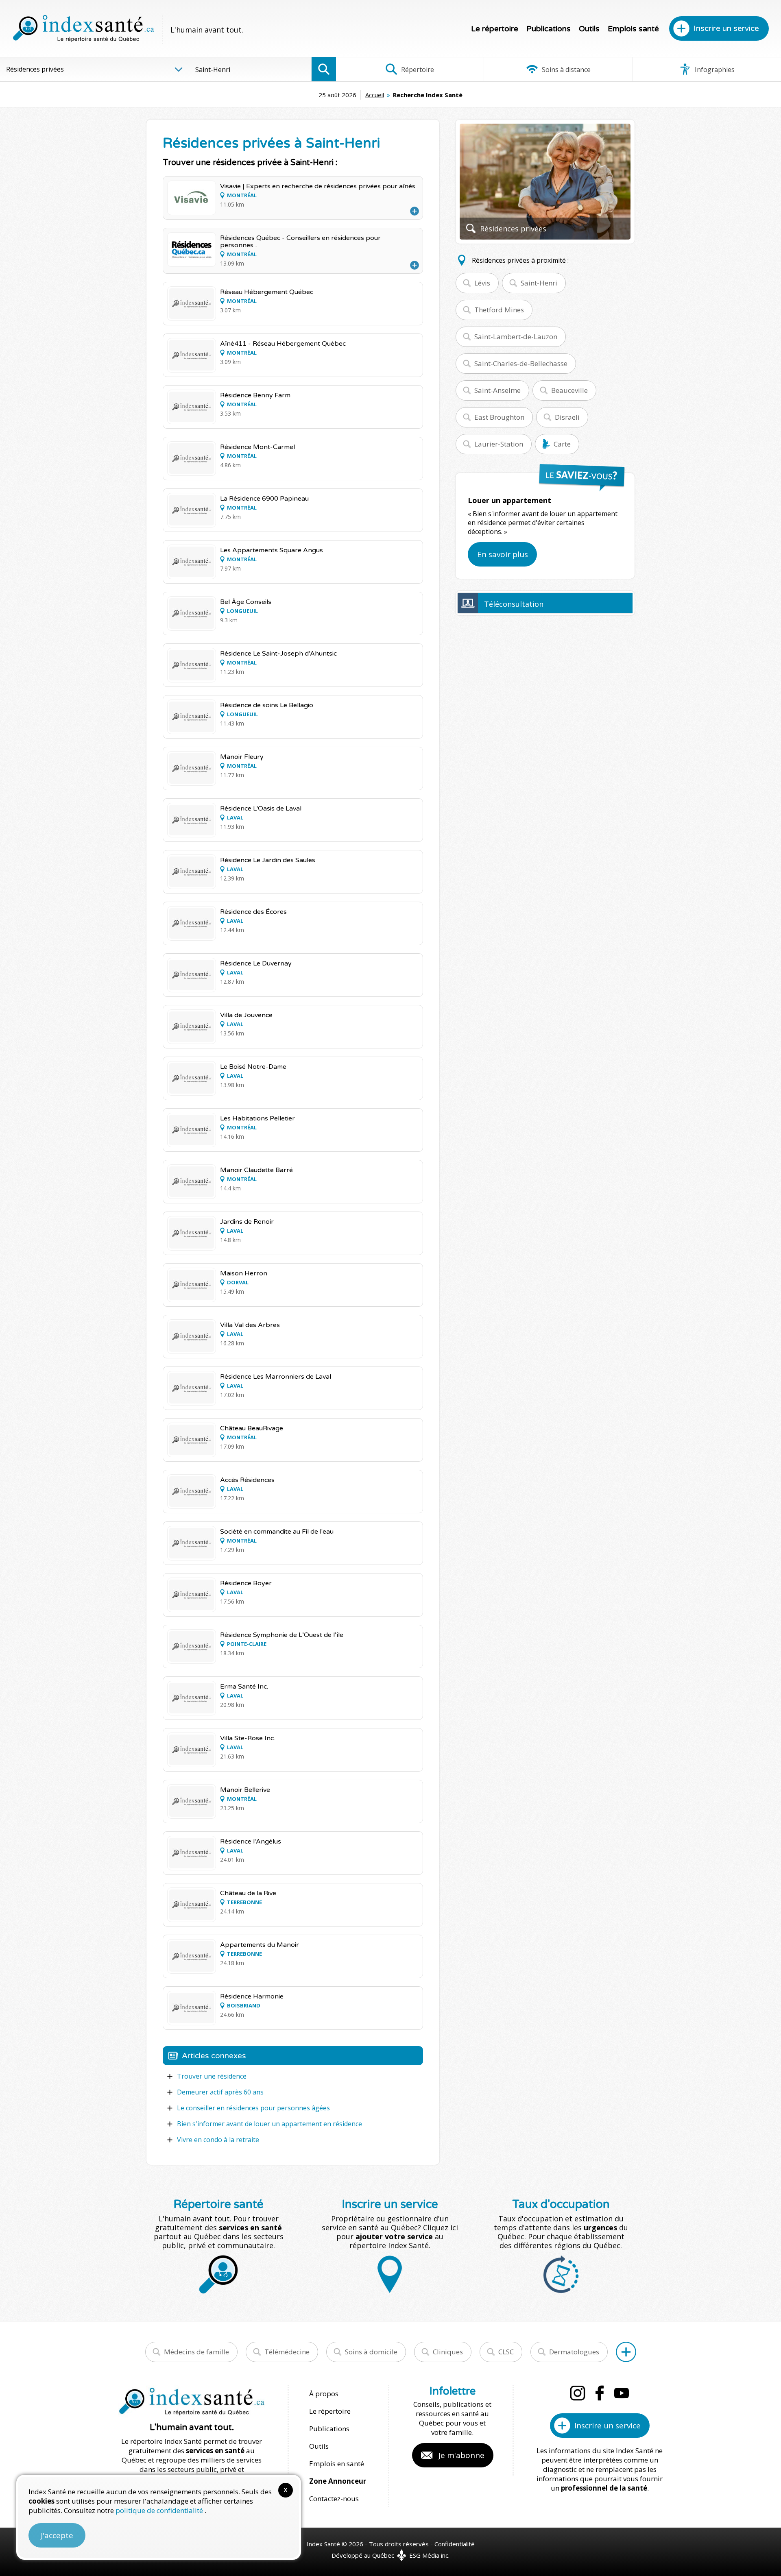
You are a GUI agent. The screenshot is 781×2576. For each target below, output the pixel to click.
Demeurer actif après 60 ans (220, 2092)
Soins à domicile (371, 2352)
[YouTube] (622, 2393)
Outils (589, 29)
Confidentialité (455, 2544)
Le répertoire (495, 29)
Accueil (375, 95)
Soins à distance (565, 70)
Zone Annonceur (338, 2481)
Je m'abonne (461, 2455)
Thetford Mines (499, 310)
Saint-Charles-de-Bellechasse (521, 363)
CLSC (506, 2352)
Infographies (714, 70)
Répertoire (417, 70)
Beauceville (569, 390)
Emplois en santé (337, 2464)
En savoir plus (503, 554)
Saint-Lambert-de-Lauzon (516, 337)
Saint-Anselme (497, 390)
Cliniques (448, 2352)
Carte (562, 444)
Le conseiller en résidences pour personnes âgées (253, 2108)
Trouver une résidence (212, 2076)
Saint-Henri (539, 283)
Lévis (482, 283)
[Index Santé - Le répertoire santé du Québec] (83, 28)
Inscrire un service (726, 28)
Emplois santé (633, 29)
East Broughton (499, 417)
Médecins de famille (196, 2352)
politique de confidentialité (160, 2510)
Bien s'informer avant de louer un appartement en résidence (269, 2124)
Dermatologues (574, 2352)
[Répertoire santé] (626, 2352)
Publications (549, 29)
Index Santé (323, 2544)
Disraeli (567, 417)
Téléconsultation (514, 604)
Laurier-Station (499, 444)
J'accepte (57, 2535)
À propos (324, 2394)
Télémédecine (287, 2352)
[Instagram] (578, 2393)
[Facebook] (600, 2393)
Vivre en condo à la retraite (218, 2140)
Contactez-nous (334, 2499)
